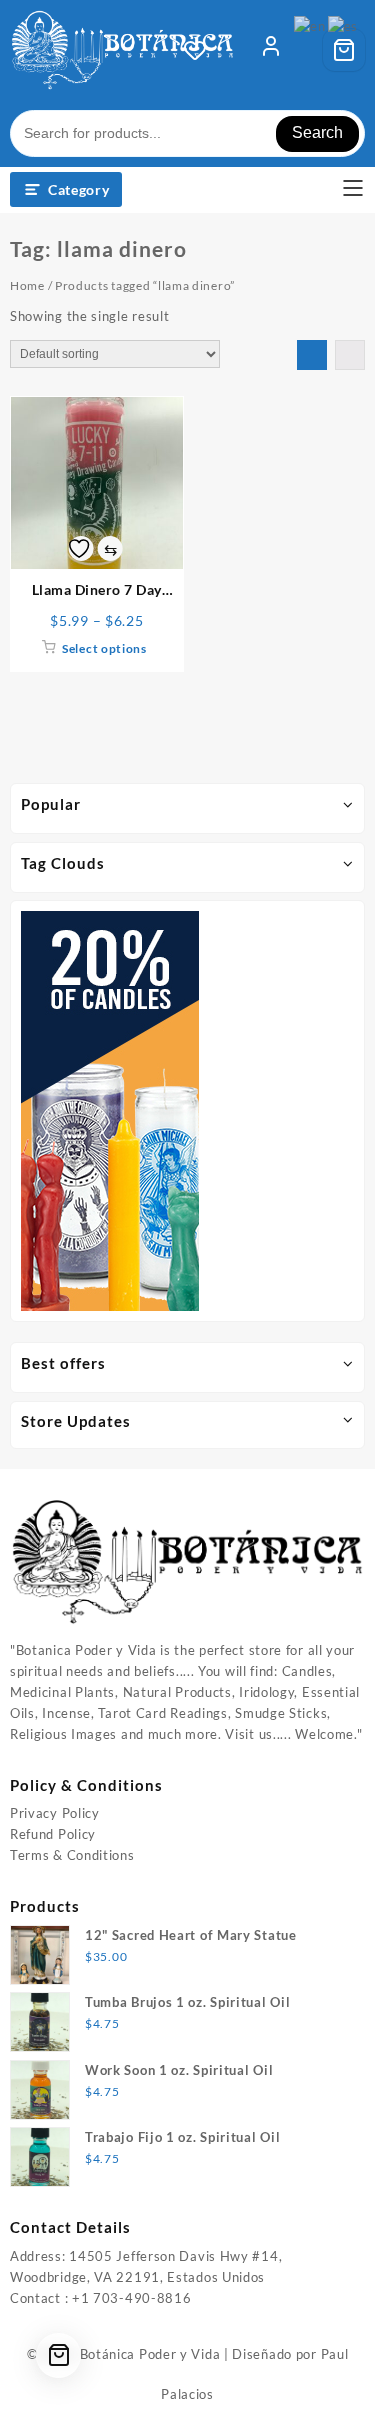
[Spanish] (344, 25)
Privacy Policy (55, 1813)
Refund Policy (53, 1834)
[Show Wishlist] (201, 50)
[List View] (350, 355)
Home (27, 285)
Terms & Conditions (72, 1855)
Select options (104, 648)
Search (317, 132)
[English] (310, 25)
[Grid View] (312, 355)
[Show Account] (271, 50)
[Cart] (344, 50)
